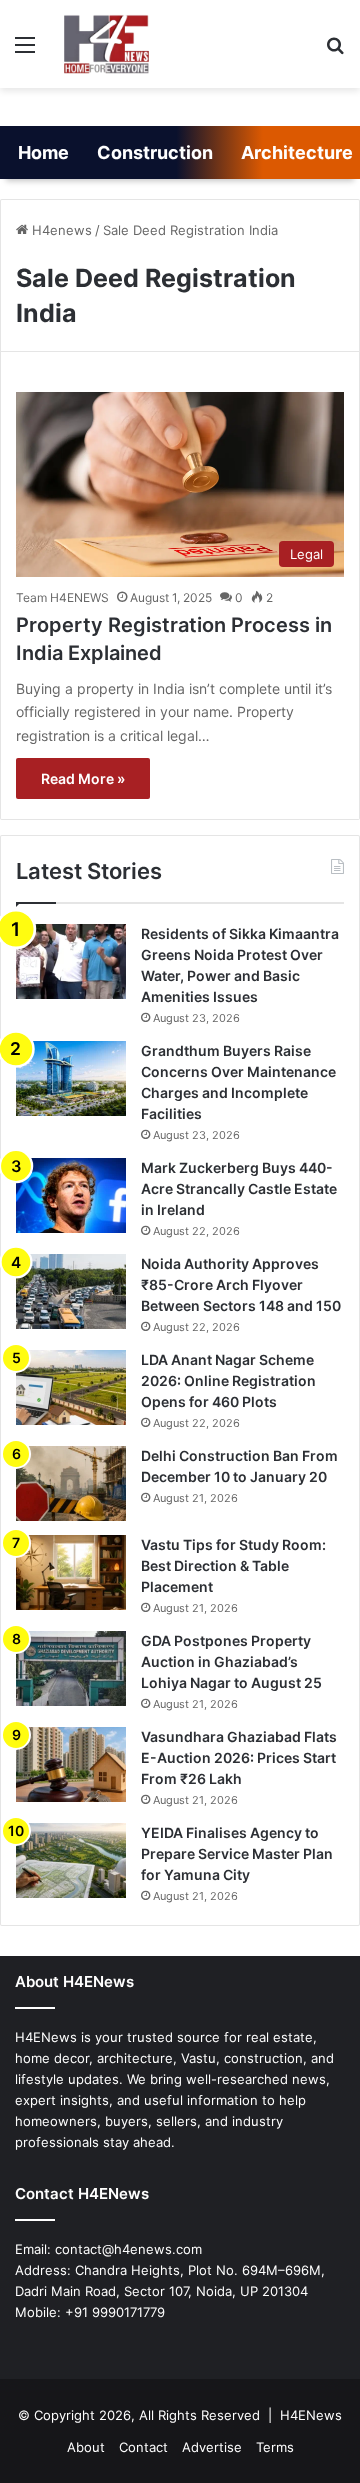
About (86, 2447)
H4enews (60, 230)
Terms (275, 2447)
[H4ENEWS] (108, 44)
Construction (155, 152)
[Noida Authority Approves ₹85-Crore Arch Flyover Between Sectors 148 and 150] (71, 1291)
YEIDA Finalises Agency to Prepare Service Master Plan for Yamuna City (237, 1853)
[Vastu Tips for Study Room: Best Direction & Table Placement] (71, 1572)
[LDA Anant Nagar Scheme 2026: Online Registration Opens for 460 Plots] (71, 1387)
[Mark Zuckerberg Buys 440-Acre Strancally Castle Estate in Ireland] (71, 1195)
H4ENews (311, 2415)
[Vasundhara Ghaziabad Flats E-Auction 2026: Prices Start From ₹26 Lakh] (71, 1764)
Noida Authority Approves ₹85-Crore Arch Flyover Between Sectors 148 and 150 (241, 1284)
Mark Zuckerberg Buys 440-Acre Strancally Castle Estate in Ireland (239, 1188)
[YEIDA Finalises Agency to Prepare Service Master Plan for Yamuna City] (71, 1860)
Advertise (212, 2447)
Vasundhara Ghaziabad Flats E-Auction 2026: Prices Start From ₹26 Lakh (239, 1757)
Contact (143, 2447)
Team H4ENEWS (62, 597)
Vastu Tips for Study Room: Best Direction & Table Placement (233, 1565)
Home (43, 152)
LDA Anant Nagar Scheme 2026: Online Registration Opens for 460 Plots (228, 1380)
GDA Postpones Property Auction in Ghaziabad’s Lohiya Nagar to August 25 (231, 1661)
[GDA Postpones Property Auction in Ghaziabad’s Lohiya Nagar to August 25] (71, 1668)
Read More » (83, 778)
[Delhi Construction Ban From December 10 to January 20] (71, 1483)
